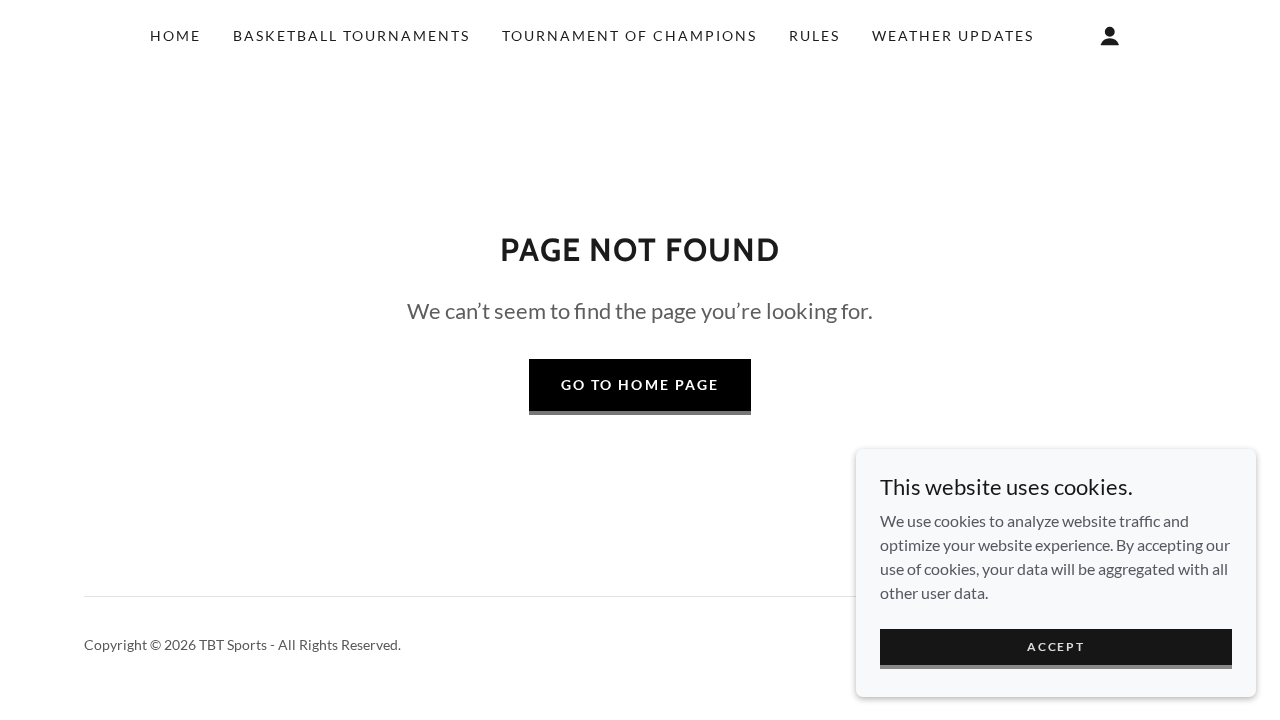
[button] (1110, 36)
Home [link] (175, 35)
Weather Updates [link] (953, 35)
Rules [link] (814, 35)
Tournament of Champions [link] (629, 35)
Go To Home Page (639, 384)
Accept (1055, 646)
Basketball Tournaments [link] (351, 35)
